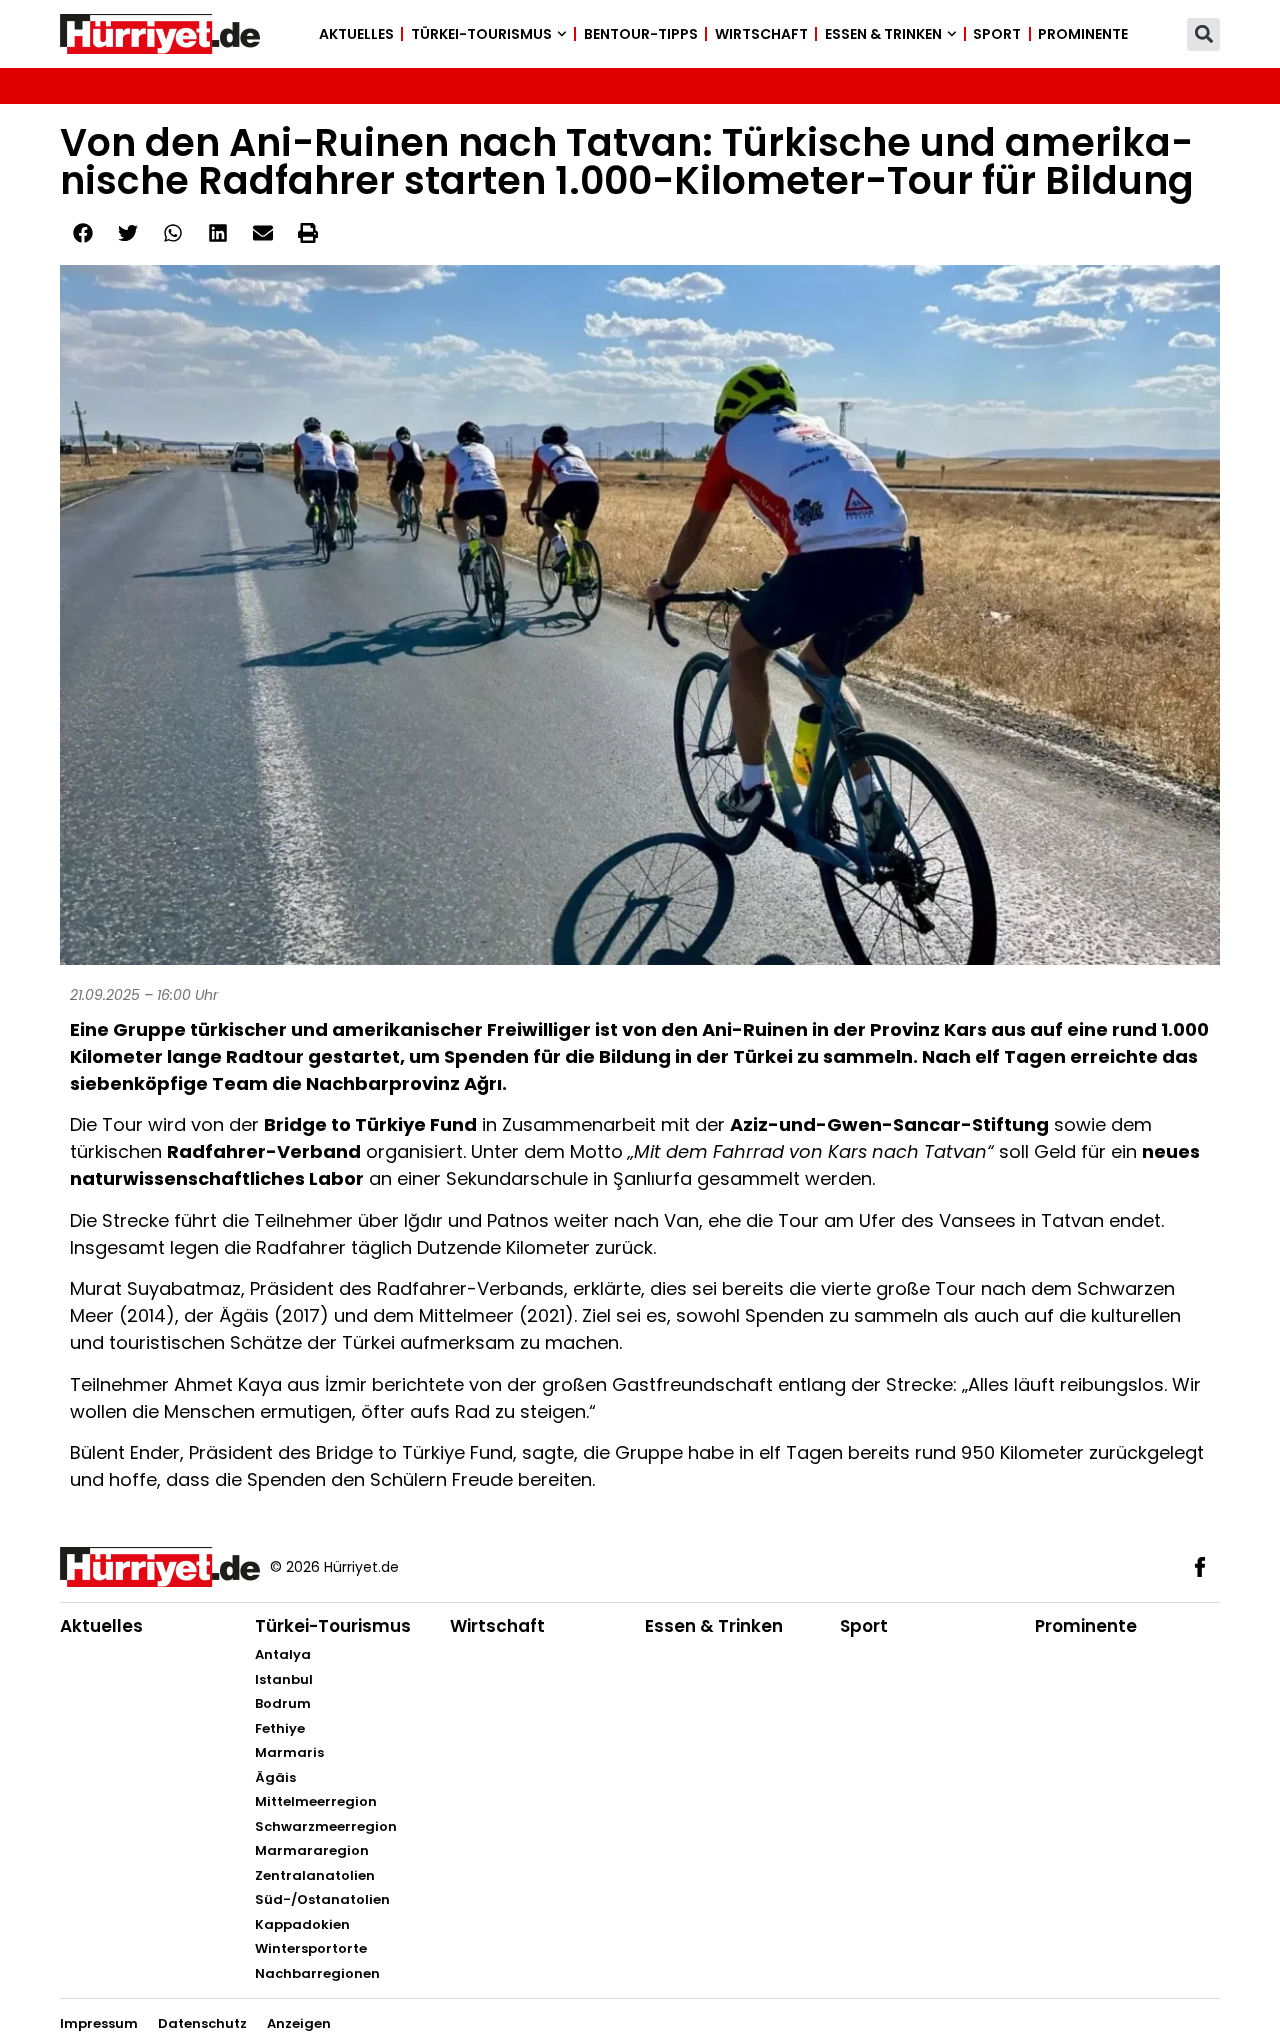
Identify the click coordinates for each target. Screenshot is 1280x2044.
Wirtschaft (761, 34)
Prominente (1083, 34)
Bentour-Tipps (641, 34)
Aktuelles (356, 34)
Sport (997, 34)
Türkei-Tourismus (481, 34)
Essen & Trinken (883, 34)
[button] (1203, 34)
